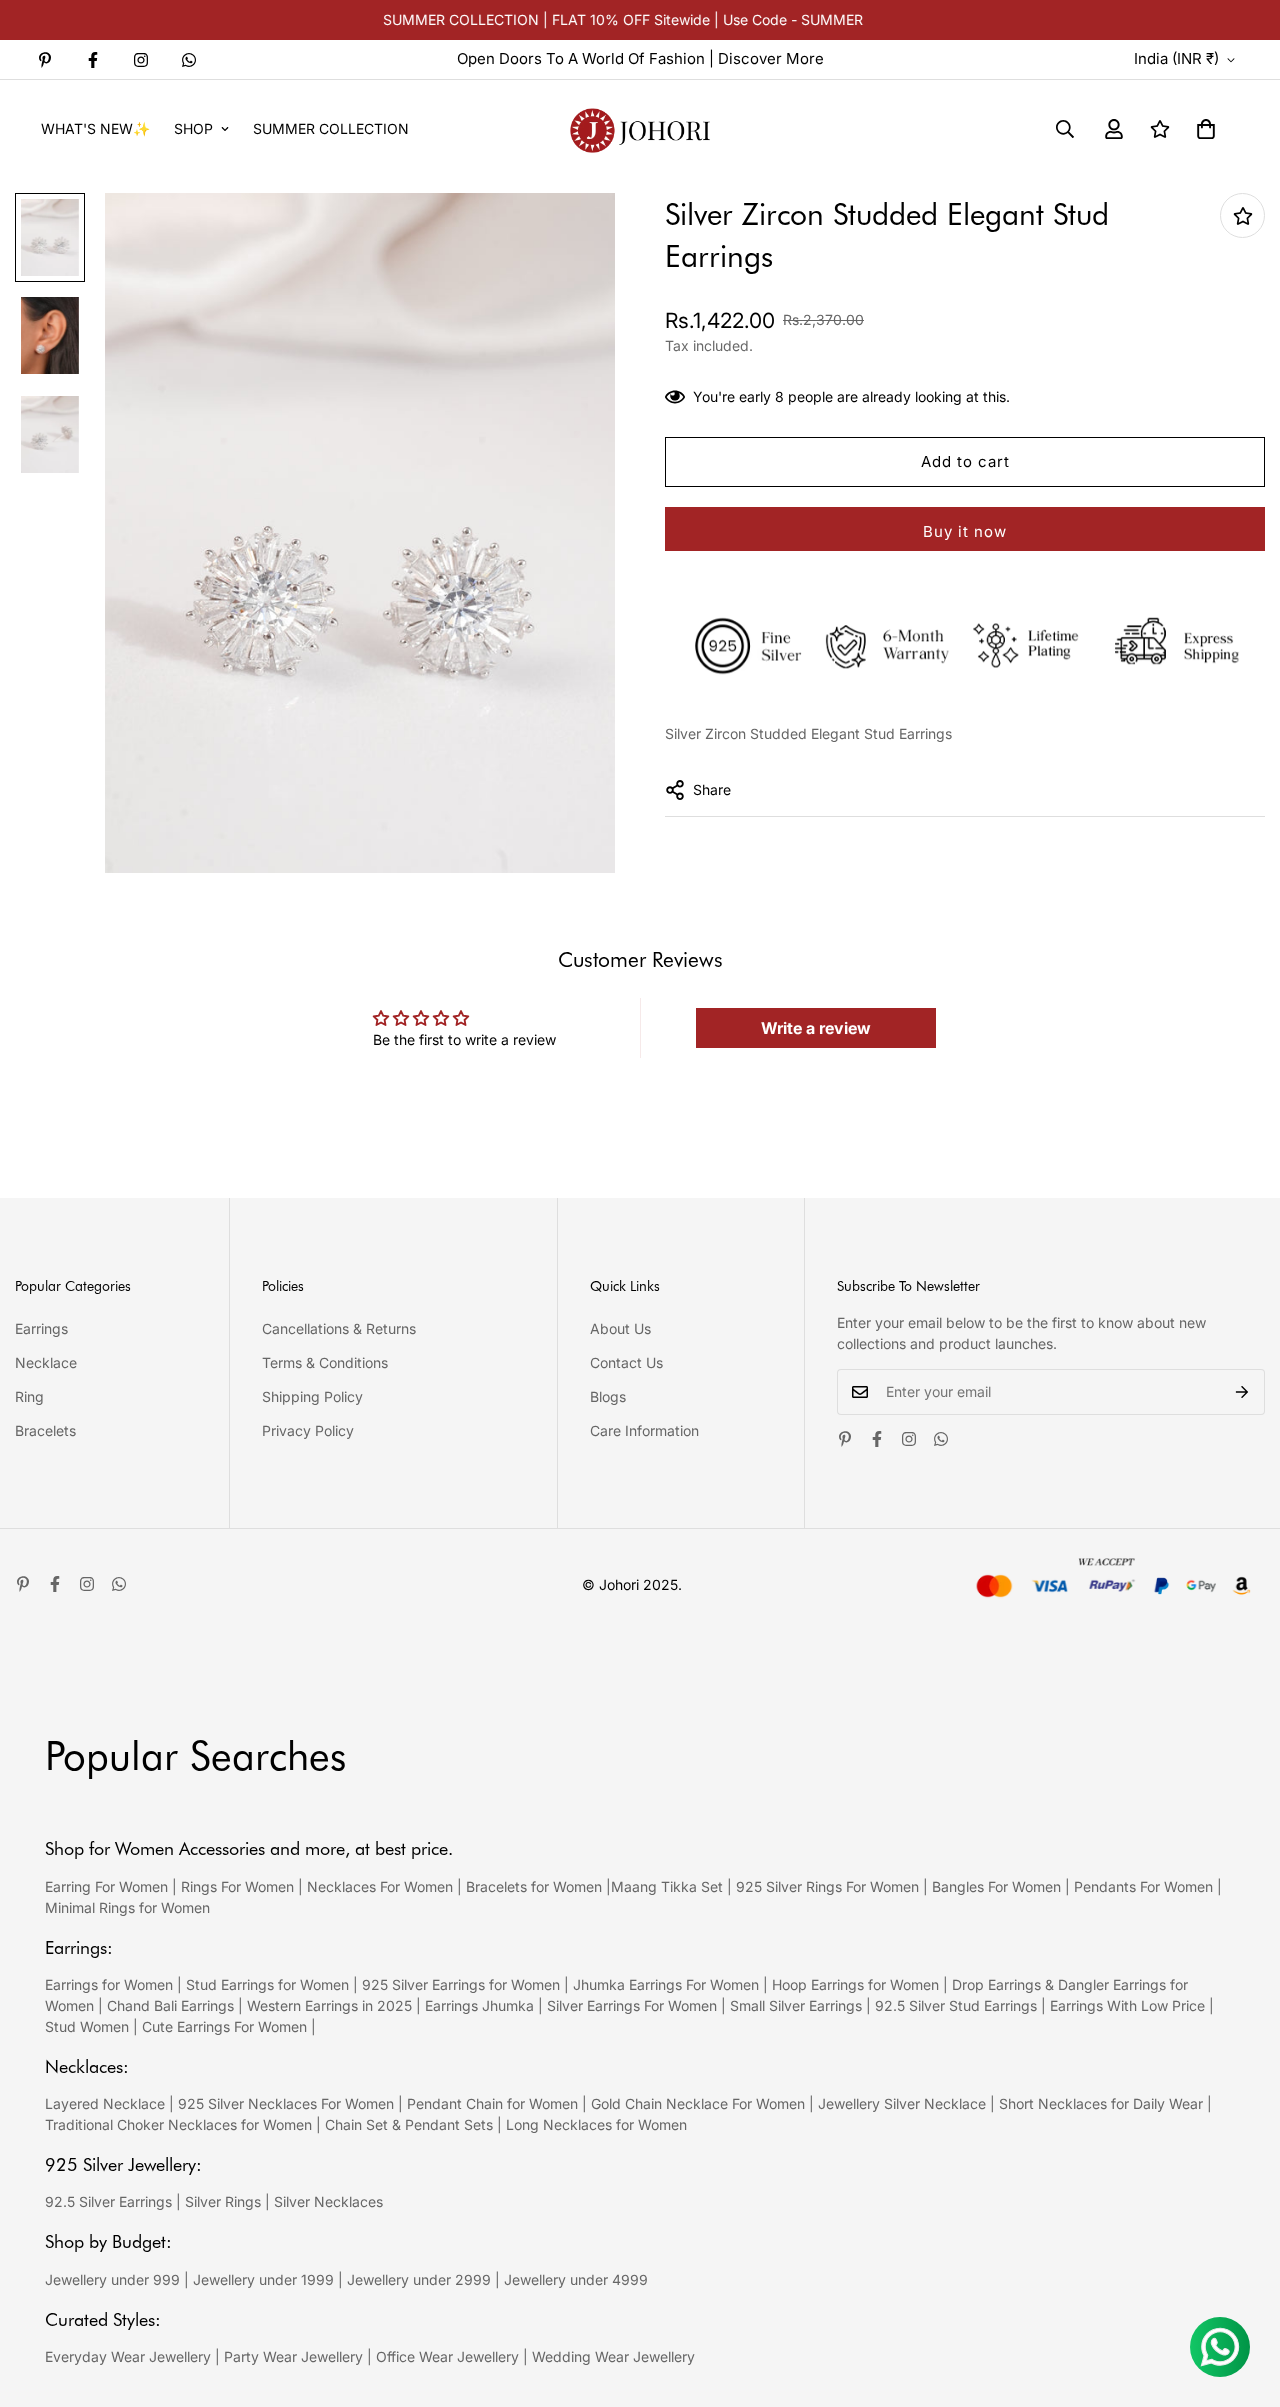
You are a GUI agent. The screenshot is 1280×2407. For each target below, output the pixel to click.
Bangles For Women (998, 1886)
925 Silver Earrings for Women (461, 1984)
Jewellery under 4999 (576, 2279)
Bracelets (45, 1430)
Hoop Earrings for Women (855, 1984)
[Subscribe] (1242, 1392)
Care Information (644, 1430)
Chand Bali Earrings (170, 2005)
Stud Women (87, 2026)
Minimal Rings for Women (127, 1907)
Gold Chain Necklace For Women (698, 2103)
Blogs (608, 1396)
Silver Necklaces (328, 2201)
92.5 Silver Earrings (108, 2201)
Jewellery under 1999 (263, 2279)
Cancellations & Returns (339, 1328)
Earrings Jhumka (479, 2005)
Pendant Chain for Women (492, 2103)
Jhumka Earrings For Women (666, 1984)
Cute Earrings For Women (224, 2026)
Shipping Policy (312, 1396)
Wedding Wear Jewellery (613, 2356)
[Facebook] (93, 60)
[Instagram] (141, 60)
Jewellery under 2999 (419, 2279)
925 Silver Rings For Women (827, 1886)
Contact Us (626, 1362)
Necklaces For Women (380, 1886)
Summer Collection (331, 128)
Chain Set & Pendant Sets (409, 2124)
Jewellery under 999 (112, 2279)
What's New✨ (95, 128)
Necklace (46, 1362)
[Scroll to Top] (1241, 2298)
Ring (29, 1396)
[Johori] (640, 128)
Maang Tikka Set (667, 1886)
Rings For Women (237, 1886)
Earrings (41, 1328)
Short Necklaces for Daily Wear (1101, 2103)
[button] (1206, 129)
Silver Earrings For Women (632, 2005)
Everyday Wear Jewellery (128, 2356)
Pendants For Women (1143, 1886)
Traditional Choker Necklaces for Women (178, 2124)
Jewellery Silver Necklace (902, 2103)
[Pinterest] (45, 60)
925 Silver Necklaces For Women (286, 2103)
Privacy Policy (308, 1430)
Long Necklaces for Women (596, 2124)
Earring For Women (106, 1886)
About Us (620, 1328)
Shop (193, 128)
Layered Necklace (105, 2103)
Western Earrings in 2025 (329, 2005)
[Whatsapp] (189, 60)
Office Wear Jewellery (447, 2356)
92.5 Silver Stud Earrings (956, 2005)
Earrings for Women (109, 1984)
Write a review (816, 1028)
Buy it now (965, 531)
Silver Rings (223, 2201)
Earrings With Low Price (1127, 2005)
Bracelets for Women (534, 1886)
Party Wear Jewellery (293, 2356)
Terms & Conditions (325, 1362)
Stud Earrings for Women (267, 1984)
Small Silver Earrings (796, 2005)
